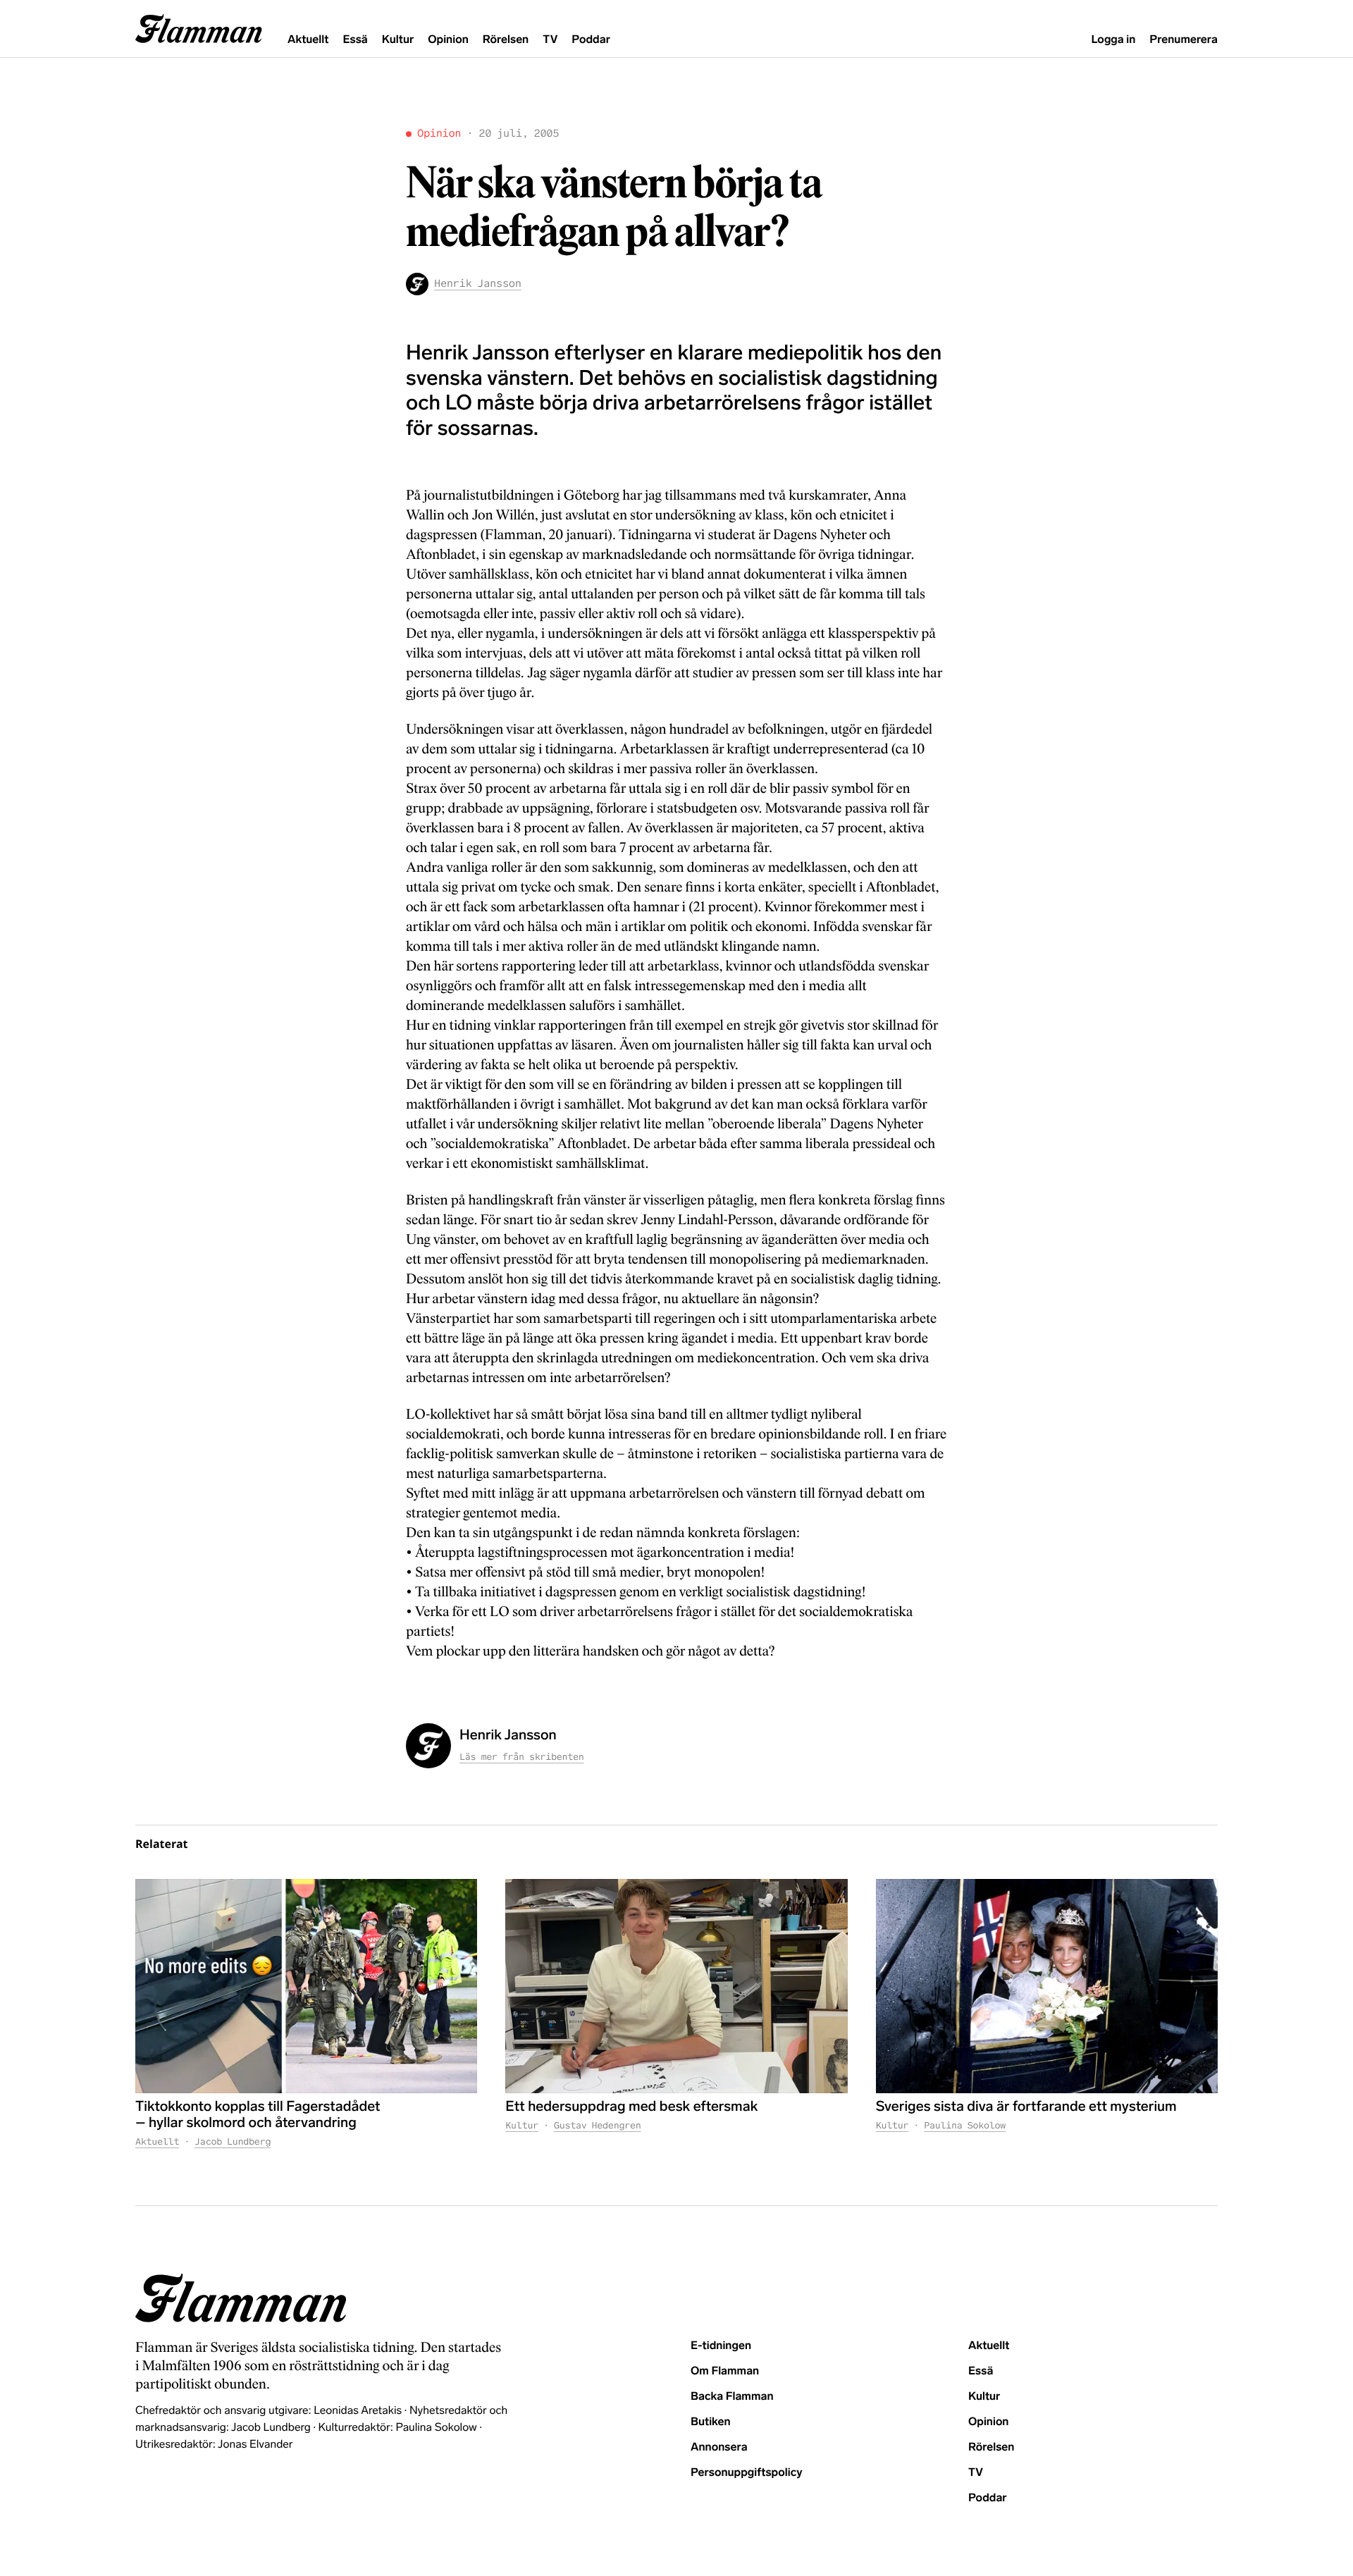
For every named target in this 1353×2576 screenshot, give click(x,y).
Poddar (591, 40)
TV (550, 40)
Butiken (711, 2422)
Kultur (398, 40)
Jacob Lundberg (233, 2141)
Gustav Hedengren (598, 2125)
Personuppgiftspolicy (746, 2473)
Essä (355, 40)
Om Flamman (725, 2371)
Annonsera (719, 2447)
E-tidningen (721, 2346)
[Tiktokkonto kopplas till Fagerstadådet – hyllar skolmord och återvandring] (306, 1986)
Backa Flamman (732, 2397)
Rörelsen (506, 40)
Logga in (1113, 40)
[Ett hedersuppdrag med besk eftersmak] (676, 1986)
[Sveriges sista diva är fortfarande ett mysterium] (1047, 1986)
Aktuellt (308, 40)
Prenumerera (1184, 40)
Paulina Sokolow (965, 2125)
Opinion (448, 40)
